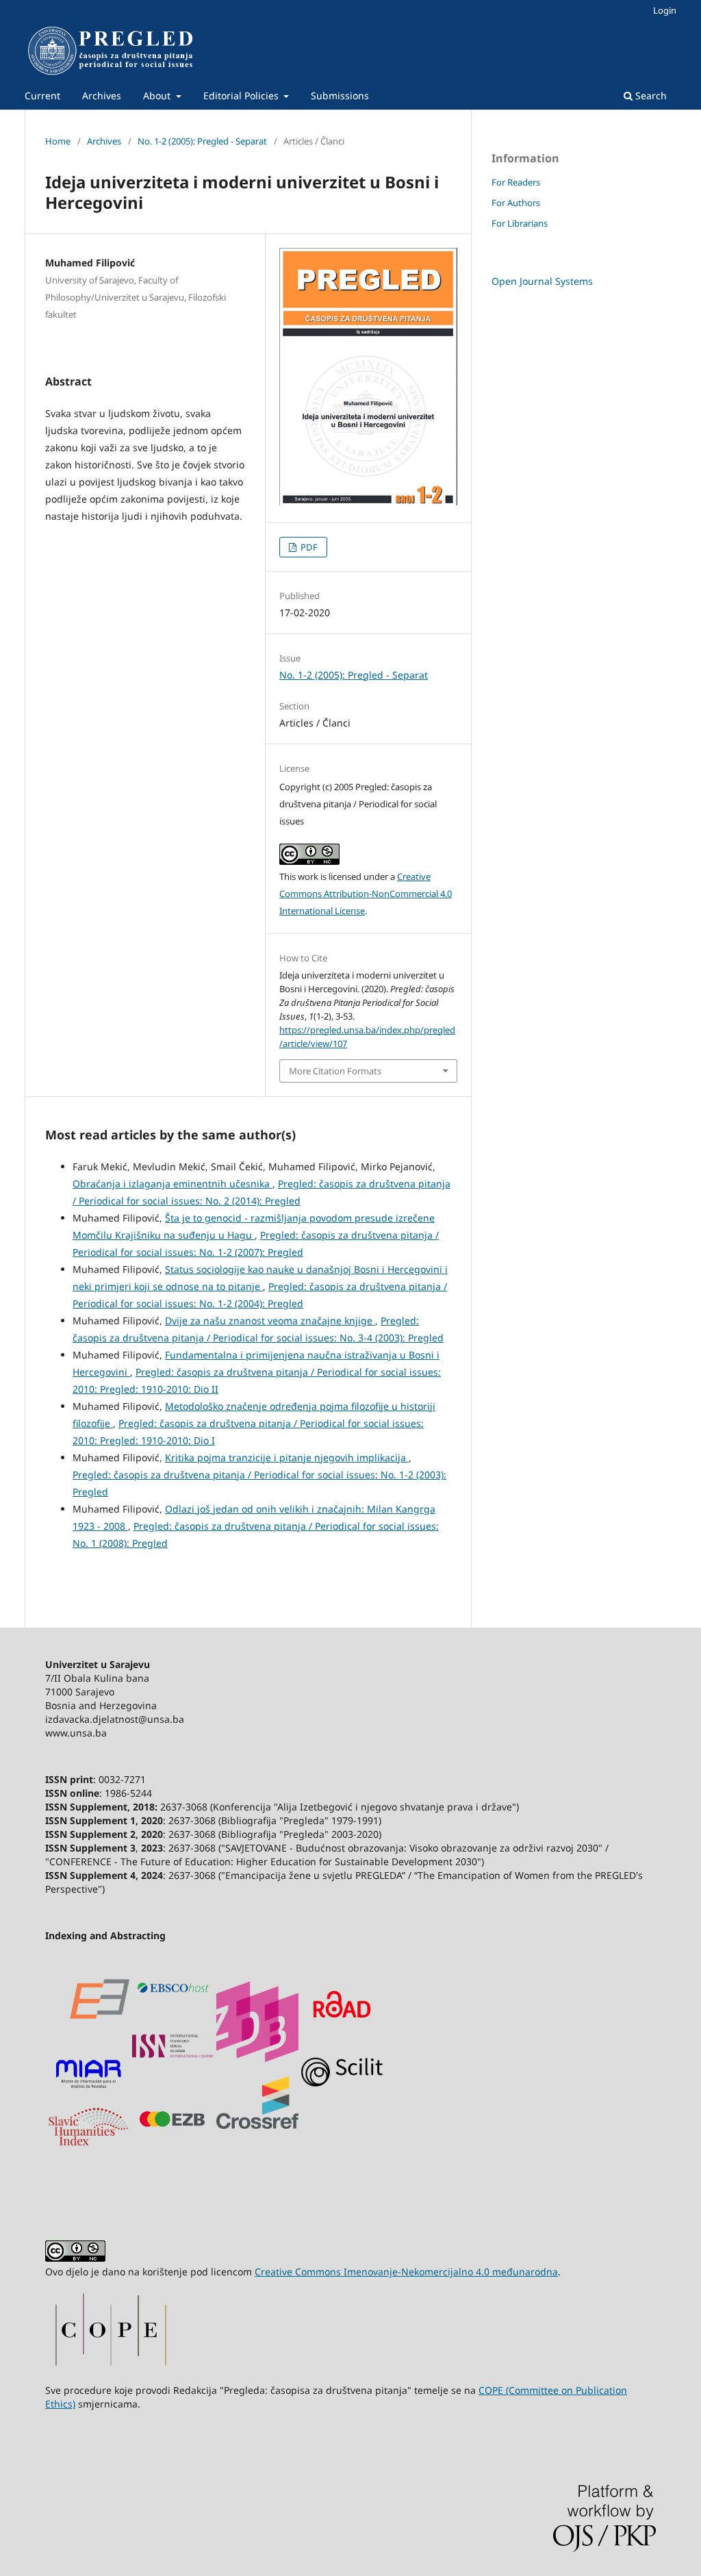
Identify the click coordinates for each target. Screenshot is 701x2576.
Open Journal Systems (542, 281)
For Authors (516, 203)
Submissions (340, 96)
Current (42, 96)
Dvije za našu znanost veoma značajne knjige (270, 1321)
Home (58, 141)
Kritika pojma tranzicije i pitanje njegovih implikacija (287, 1457)
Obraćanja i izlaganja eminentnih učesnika (173, 1184)
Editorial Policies (242, 96)
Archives (102, 96)
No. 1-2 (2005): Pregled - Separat (202, 141)
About (158, 96)
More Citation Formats (335, 1071)
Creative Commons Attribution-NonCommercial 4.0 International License (366, 894)
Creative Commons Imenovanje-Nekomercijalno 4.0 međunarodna (406, 2272)
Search (650, 96)
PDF (308, 547)
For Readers (516, 182)
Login (665, 10)
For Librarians (520, 223)
